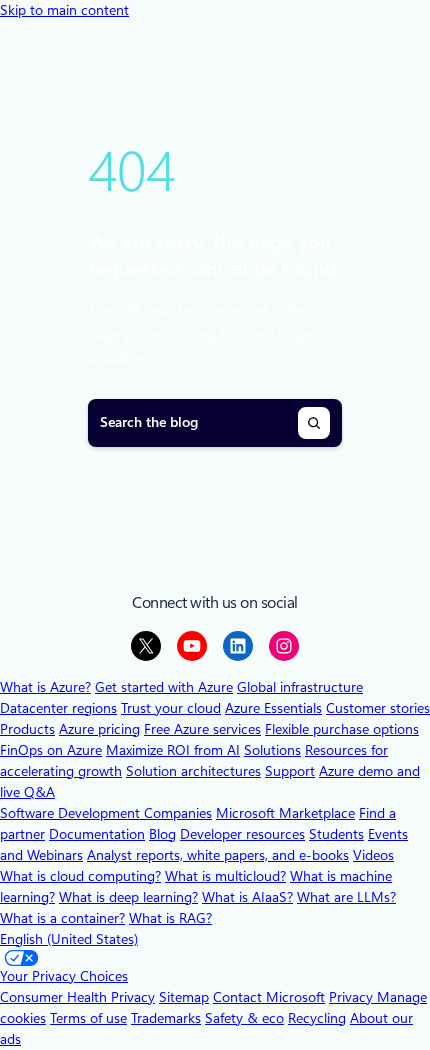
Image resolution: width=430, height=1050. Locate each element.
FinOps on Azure (51, 750)
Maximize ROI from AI (173, 750)
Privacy (353, 997)
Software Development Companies (106, 813)
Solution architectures (193, 771)
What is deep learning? (128, 897)
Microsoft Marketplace (285, 813)
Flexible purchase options (342, 729)
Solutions (272, 750)
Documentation (97, 834)
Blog (162, 834)
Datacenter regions (58, 708)
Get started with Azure (164, 687)
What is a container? (62, 918)
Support (290, 771)
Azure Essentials (273, 708)
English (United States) (69, 939)
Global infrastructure (300, 687)
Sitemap (184, 997)
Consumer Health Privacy (77, 997)
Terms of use (88, 1018)
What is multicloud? (225, 876)
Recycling (317, 1018)
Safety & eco (244, 1018)
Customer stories (378, 708)
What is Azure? (45, 687)
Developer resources (242, 834)
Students (336, 834)
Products (27, 729)
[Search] (314, 423)
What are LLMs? (346, 897)
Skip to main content (64, 10)
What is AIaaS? (247, 897)
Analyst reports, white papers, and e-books (218, 855)
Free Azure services (202, 729)
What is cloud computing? (80, 876)
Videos (373, 855)
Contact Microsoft (269, 997)
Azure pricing (99, 729)
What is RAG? (170, 918)
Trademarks (166, 1018)
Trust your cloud (171, 708)
